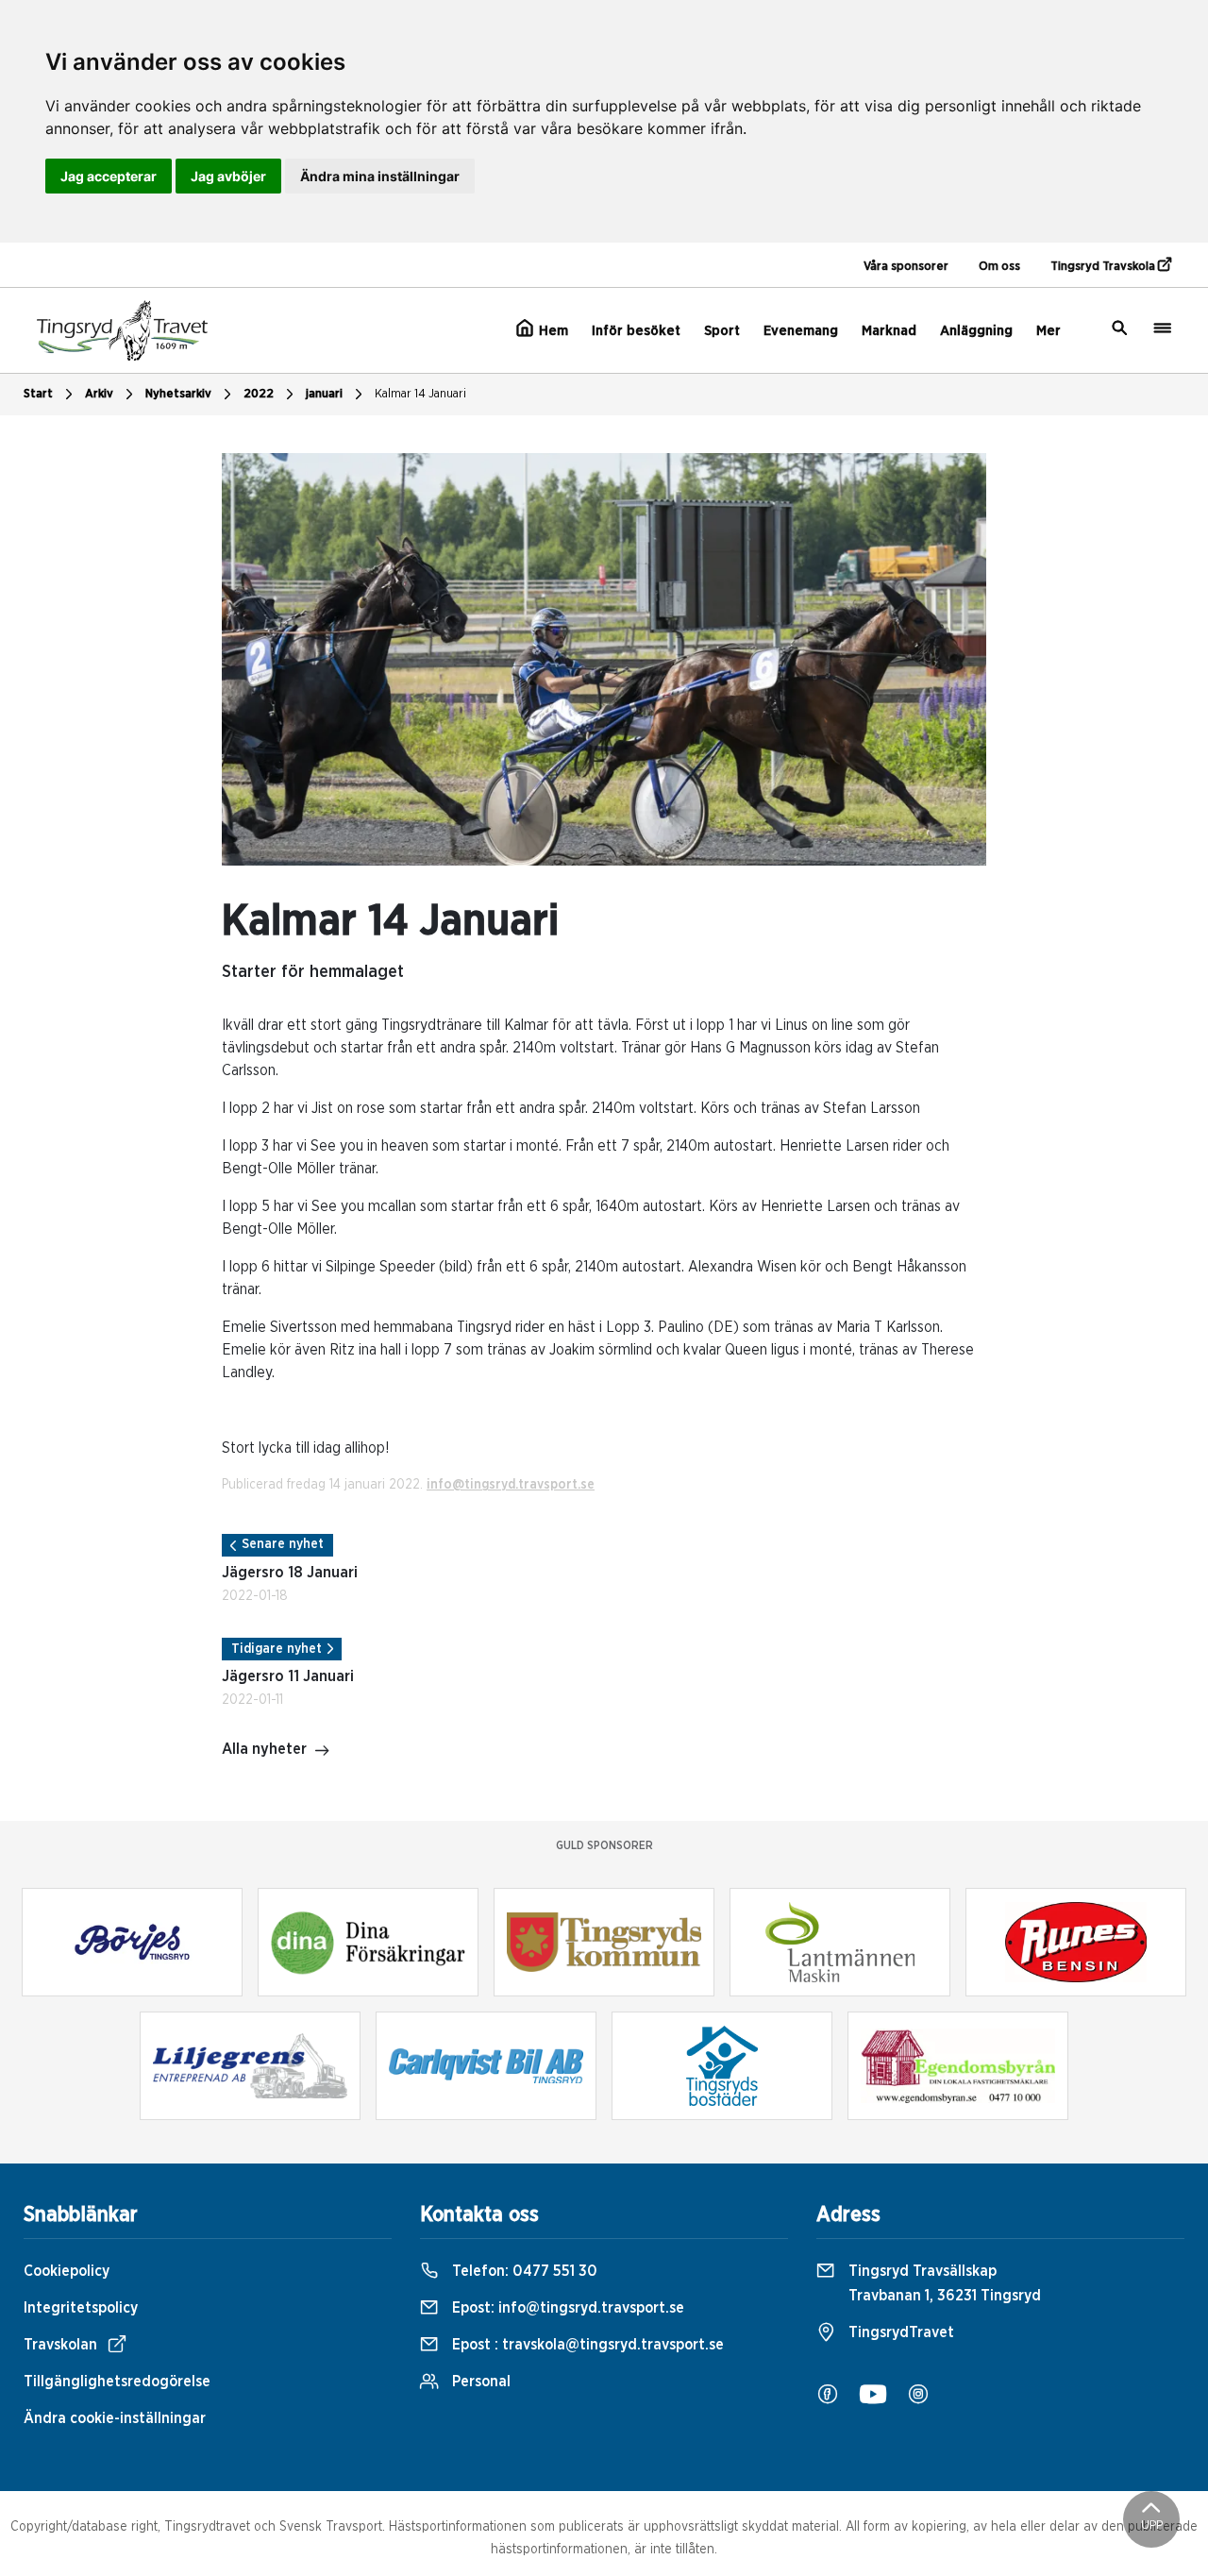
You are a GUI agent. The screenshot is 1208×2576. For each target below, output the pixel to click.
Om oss (999, 267)
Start (38, 394)
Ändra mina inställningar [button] (380, 176)
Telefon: (523, 2271)
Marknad (889, 331)
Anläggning (976, 331)
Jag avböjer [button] (228, 176)
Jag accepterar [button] (109, 176)
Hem (552, 331)
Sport (722, 331)
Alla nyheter (264, 1749)
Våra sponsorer (906, 267)
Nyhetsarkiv (178, 394)
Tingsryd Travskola (1104, 267)
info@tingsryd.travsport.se (511, 1485)
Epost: (566, 2308)
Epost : (586, 2345)
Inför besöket (636, 331)
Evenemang (801, 331)
